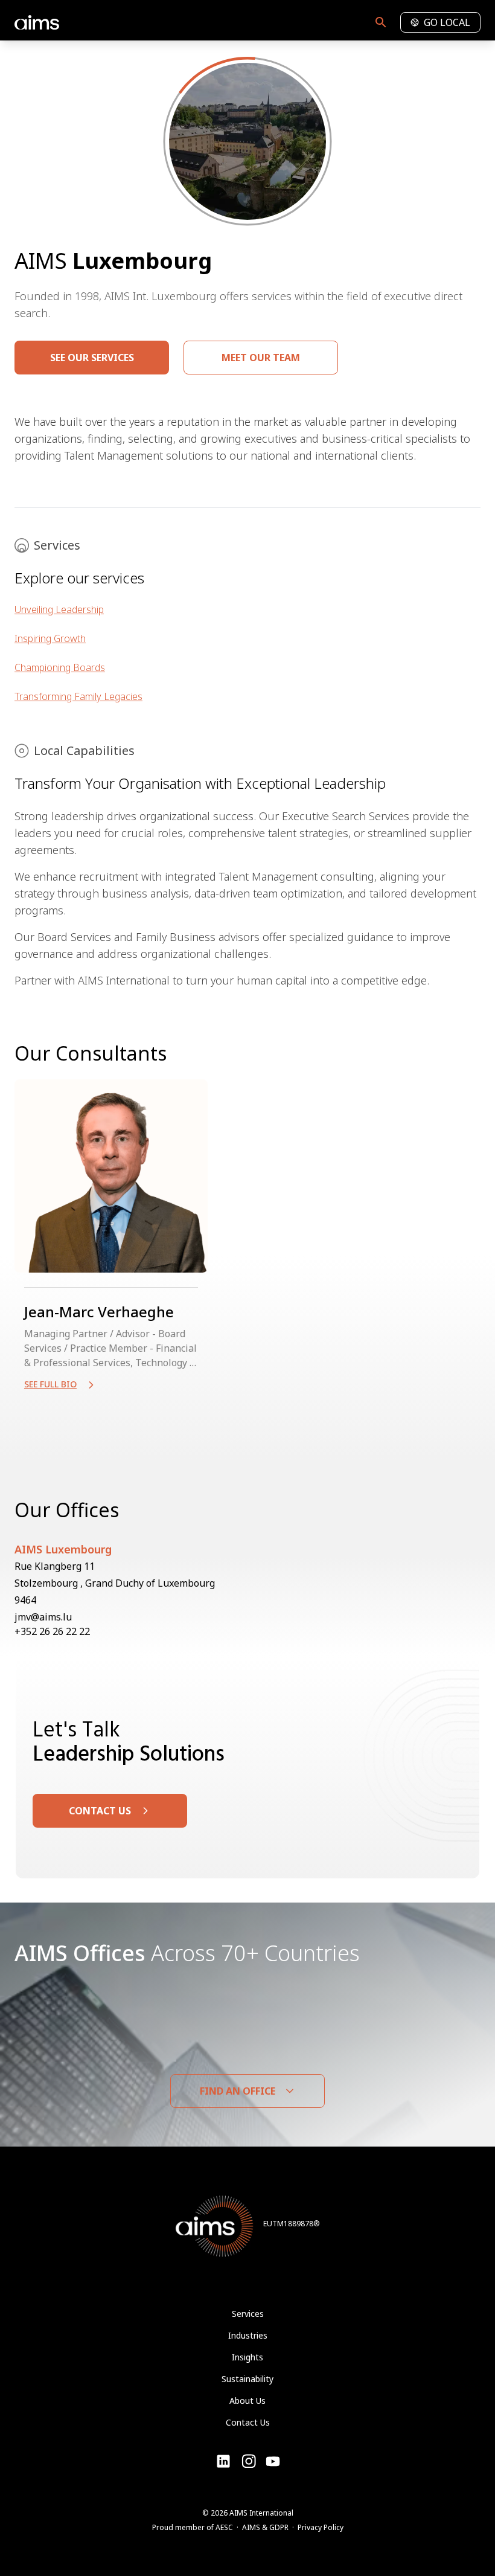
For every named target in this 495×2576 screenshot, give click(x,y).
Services (248, 2314)
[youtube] (249, 2461)
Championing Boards (60, 667)
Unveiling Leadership (59, 609)
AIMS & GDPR (265, 2527)
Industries (248, 2335)
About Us (247, 2401)
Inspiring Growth (50, 638)
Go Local (447, 22)
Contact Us (248, 2422)
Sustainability (247, 2379)
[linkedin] (223, 2461)
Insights (247, 2357)
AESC (224, 2527)
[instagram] (273, 2461)
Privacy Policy (321, 2527)
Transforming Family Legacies (78, 696)
